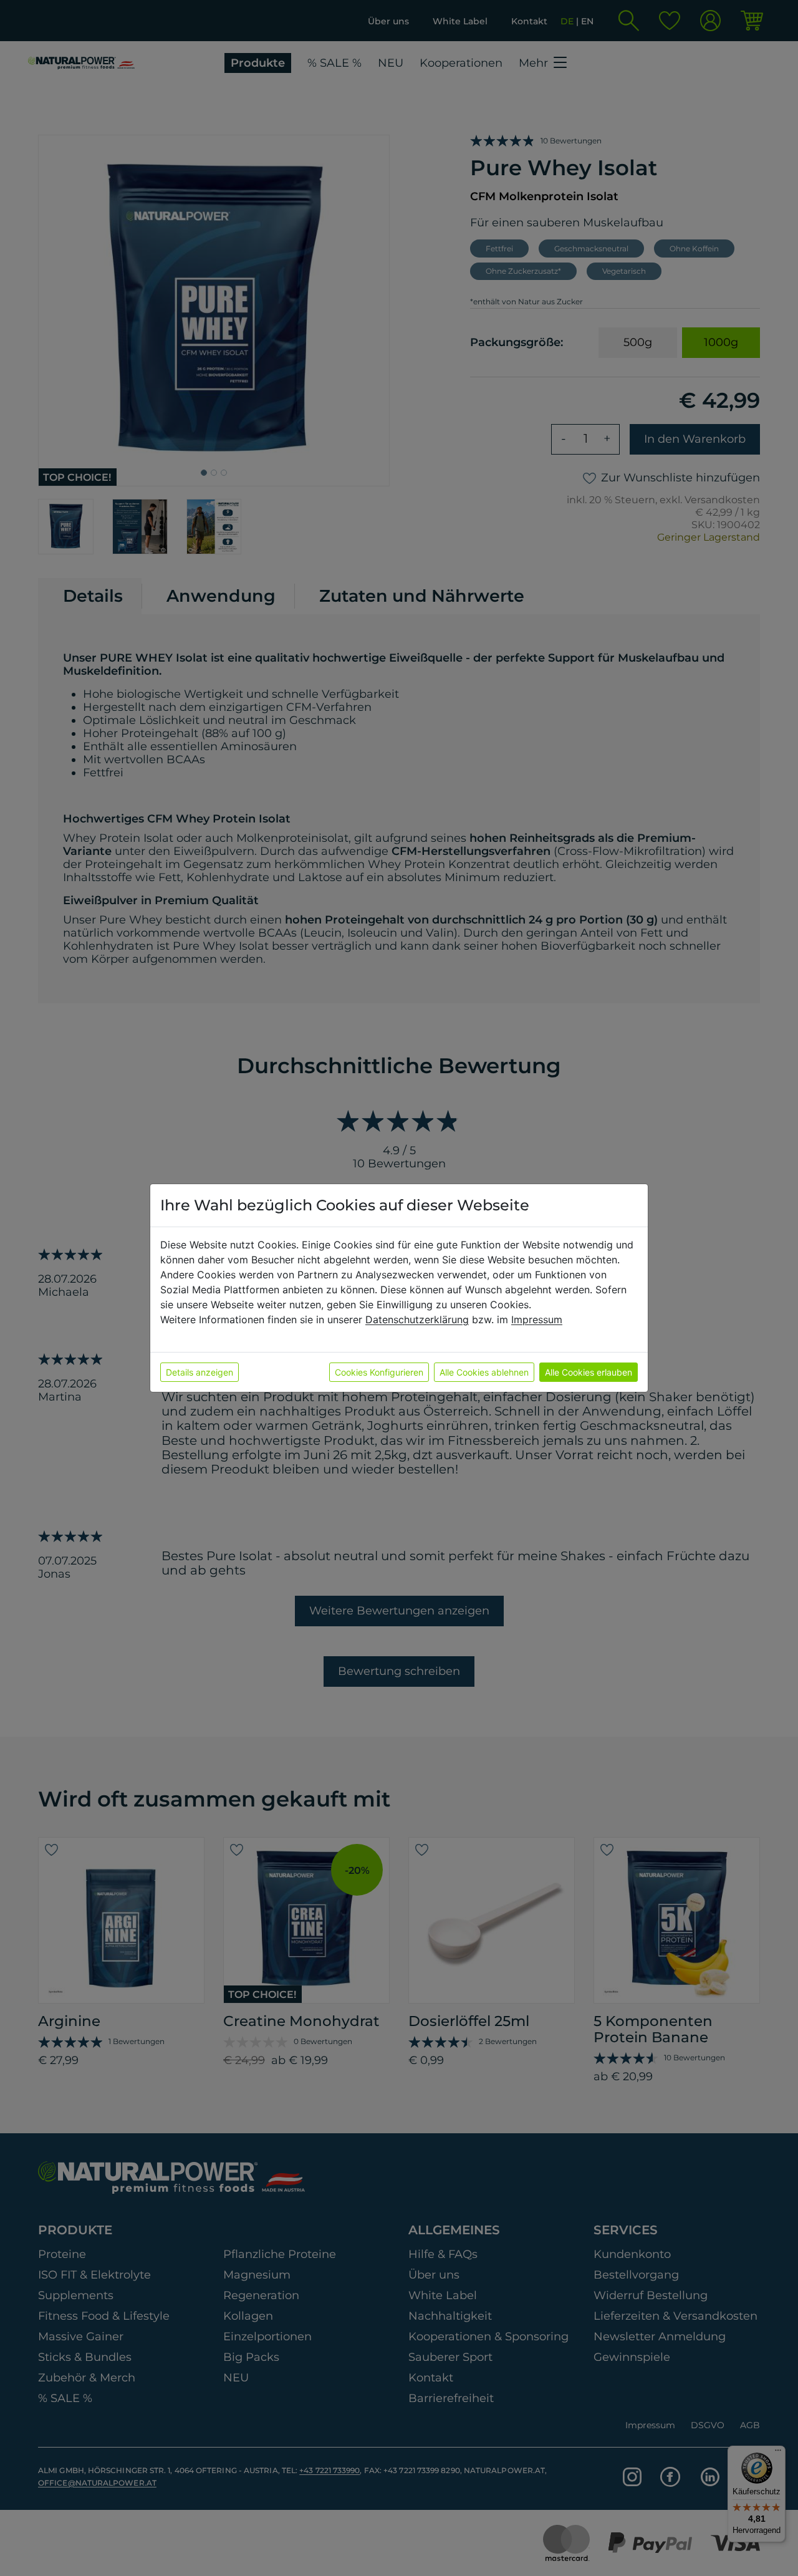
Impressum (537, 1319)
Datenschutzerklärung (417, 1319)
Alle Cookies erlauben (589, 1372)
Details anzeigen (199, 1372)
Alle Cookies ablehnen (484, 1372)
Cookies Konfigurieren (379, 1372)
